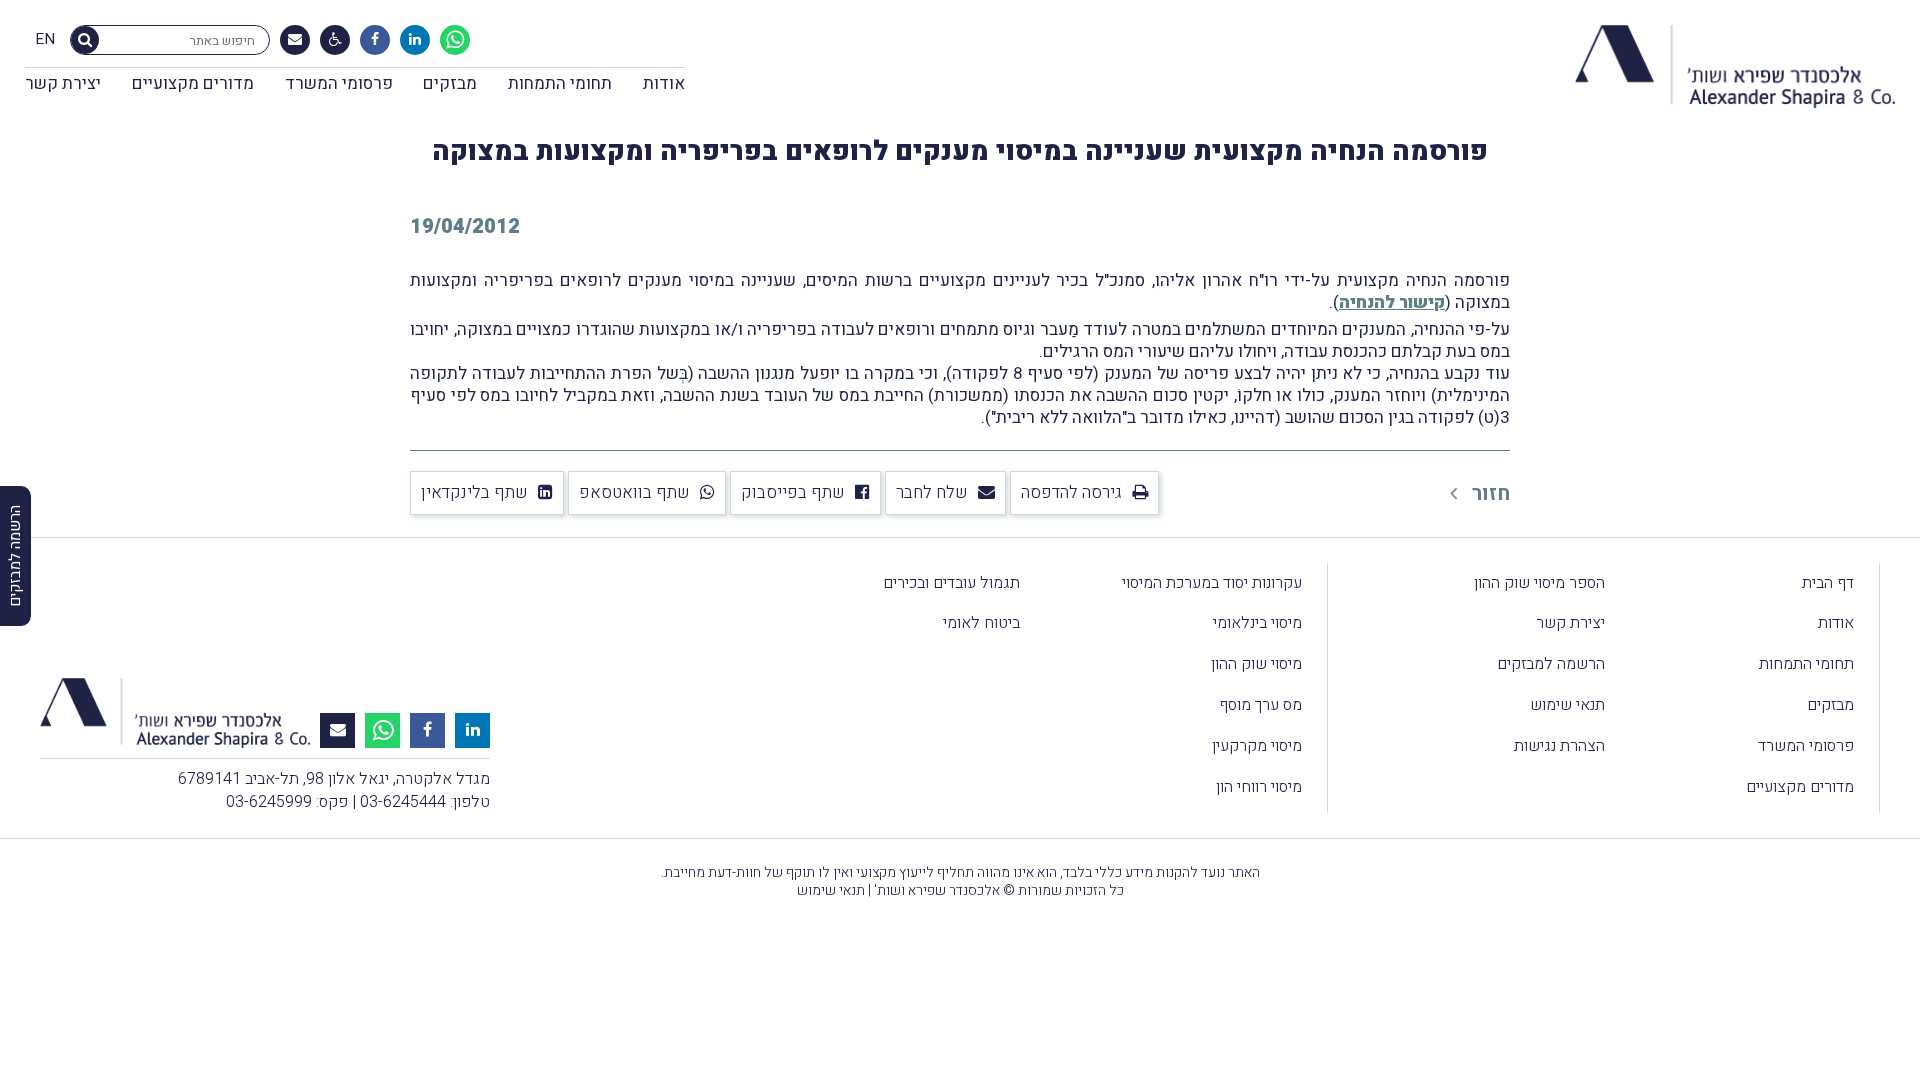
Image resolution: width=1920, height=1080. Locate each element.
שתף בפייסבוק (793, 492)
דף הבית (1828, 583)
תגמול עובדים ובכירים (951, 583)
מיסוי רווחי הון (1259, 787)
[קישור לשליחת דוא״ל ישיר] (295, 40)
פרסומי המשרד (339, 83)
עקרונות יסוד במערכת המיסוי (1212, 583)
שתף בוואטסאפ (634, 492)
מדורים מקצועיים (193, 83)
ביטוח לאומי (981, 623)
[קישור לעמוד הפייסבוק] (375, 40)
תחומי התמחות (560, 83)
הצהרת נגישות (1559, 746)
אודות (664, 83)
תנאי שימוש (1567, 705)
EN (45, 40)
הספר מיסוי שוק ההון (1539, 583)
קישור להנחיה (1392, 302)
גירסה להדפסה (1071, 492)
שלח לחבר (932, 492)
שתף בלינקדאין (474, 492)
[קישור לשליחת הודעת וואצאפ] (455, 40)
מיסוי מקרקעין (1257, 746)
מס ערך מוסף (1260, 705)
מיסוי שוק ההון (1256, 664)
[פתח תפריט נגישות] (335, 40)
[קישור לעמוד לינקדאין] (415, 40)
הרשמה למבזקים (1551, 664)
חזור (1488, 493)
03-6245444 (403, 802)
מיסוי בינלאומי (1257, 623)
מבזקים (450, 83)
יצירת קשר (63, 83)
